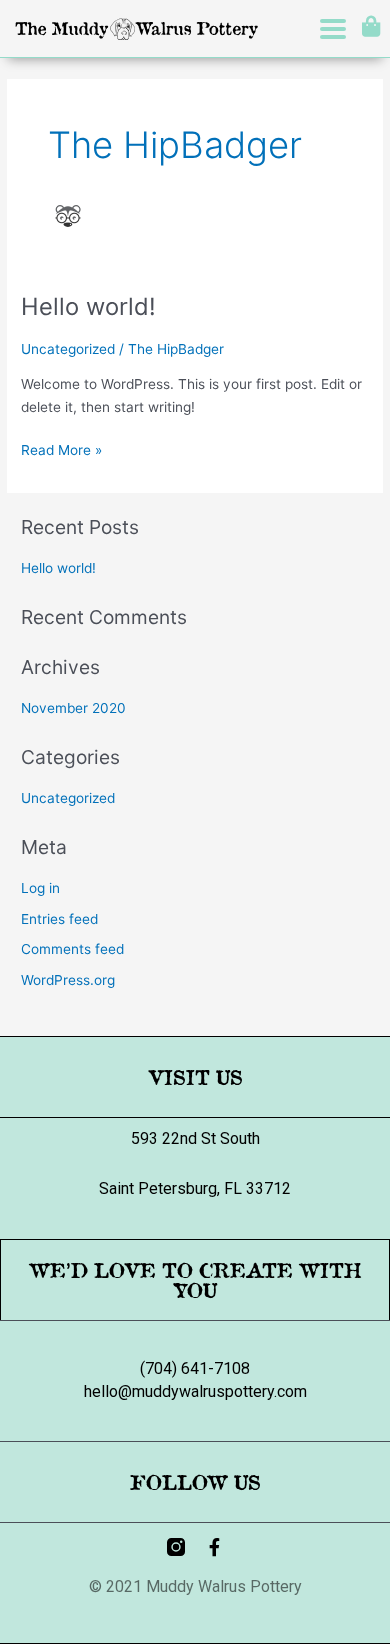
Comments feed (72, 949)
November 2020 (73, 708)
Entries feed (59, 919)
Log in (40, 888)
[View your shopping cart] (368, 26)
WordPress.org (68, 980)
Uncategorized (68, 349)
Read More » (61, 448)
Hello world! (88, 306)
